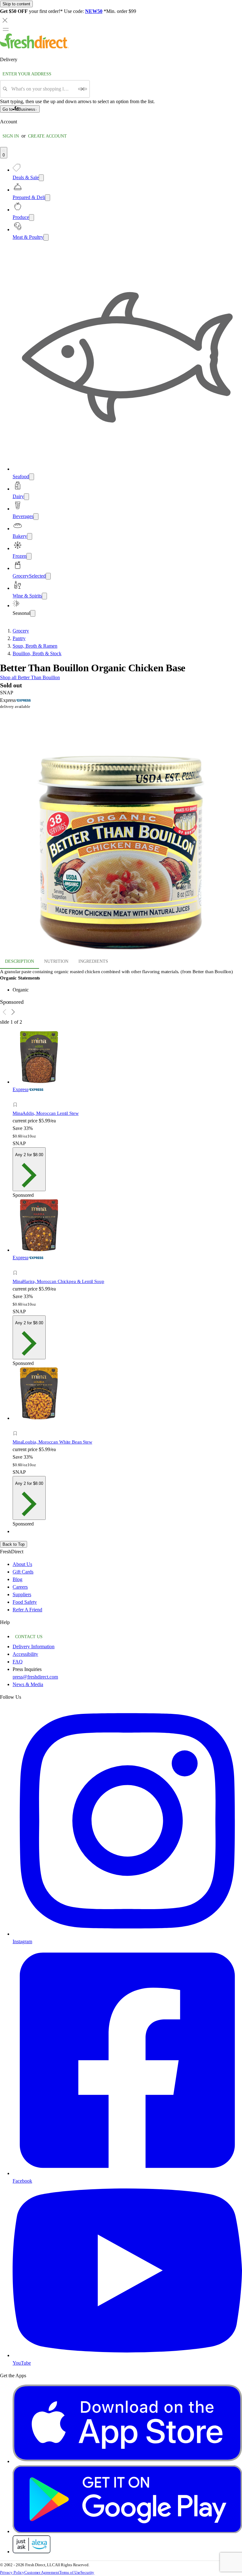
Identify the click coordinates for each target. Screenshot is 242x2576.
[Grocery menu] (48, 576)
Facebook (22, 2181)
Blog (17, 1579)
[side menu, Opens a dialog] (6, 29)
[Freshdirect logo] (34, 47)
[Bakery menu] (30, 536)
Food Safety (25, 1602)
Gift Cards (23, 1572)
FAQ (18, 1662)
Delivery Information (34, 1647)
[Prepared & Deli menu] (48, 198)
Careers (20, 1587)
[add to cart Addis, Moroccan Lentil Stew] (17, 1098)
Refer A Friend (27, 1610)
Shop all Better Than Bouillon (30, 677)
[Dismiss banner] (5, 20)
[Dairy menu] (26, 497)
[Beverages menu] (36, 517)
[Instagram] (127, 1934)
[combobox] (43, 89)
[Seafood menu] (32, 477)
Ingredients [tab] (93, 961)
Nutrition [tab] (56, 961)
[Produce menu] (32, 218)
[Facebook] (127, 2173)
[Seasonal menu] (33, 613)
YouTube (22, 2363)
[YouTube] (127, 2355)
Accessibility (25, 1654)
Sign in (11, 136)
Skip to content (16, 4)
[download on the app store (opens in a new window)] (127, 2461)
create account (47, 136)
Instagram (22, 1941)
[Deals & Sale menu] (41, 178)
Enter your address (27, 74)
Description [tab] (20, 961)
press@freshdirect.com (35, 1677)
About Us (22, 1564)
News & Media (28, 1684)
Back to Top (14, 1544)
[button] (121, 831)
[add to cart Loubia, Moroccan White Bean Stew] (17, 1426)
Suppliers (22, 1594)
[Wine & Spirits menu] (44, 596)
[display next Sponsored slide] (13, 1012)
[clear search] (83, 89)
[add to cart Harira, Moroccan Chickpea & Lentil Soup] (17, 1266)
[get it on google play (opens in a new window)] (127, 2531)
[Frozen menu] (29, 556)
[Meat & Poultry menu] (46, 237)
